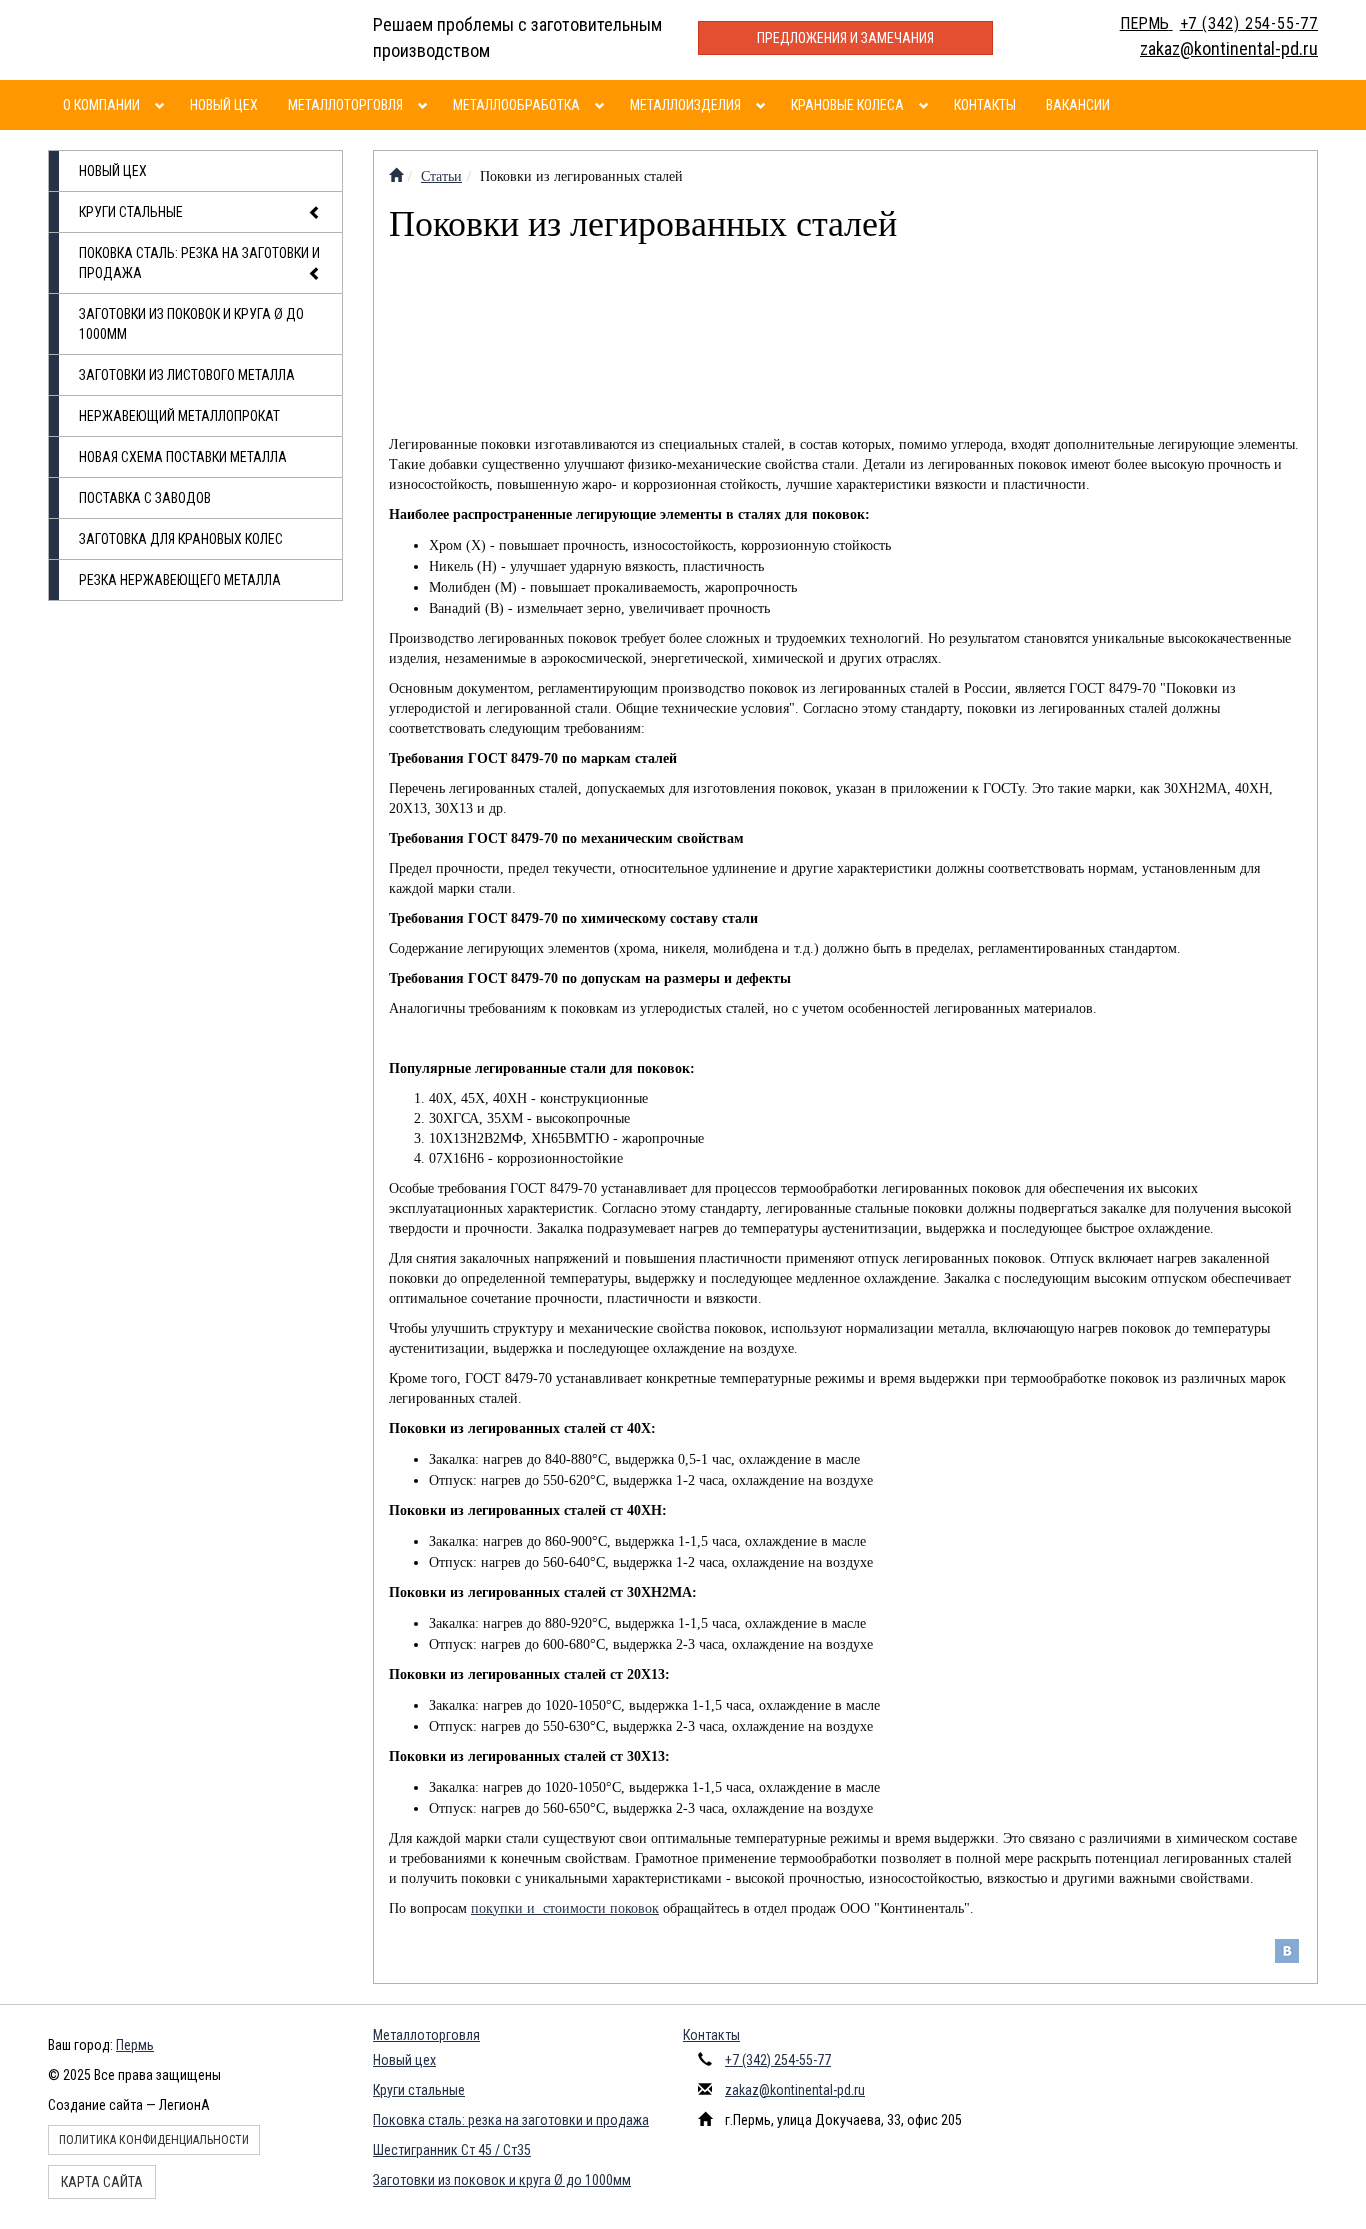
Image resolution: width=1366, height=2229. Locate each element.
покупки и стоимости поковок (565, 1908)
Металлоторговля (345, 105)
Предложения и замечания (845, 38)
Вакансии (1078, 105)
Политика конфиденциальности (154, 2140)
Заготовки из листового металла (187, 375)
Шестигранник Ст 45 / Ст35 (452, 2150)
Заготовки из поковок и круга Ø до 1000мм (191, 324)
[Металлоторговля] (425, 105)
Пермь (135, 2045)
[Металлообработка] (602, 105)
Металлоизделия (685, 105)
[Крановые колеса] (926, 105)
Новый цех (224, 105)
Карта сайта (102, 2182)
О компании (101, 105)
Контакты (985, 105)
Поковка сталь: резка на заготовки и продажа (199, 263)
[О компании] (162, 105)
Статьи (441, 176)
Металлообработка (516, 105)
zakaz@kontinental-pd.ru (795, 2090)
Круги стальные (131, 212)
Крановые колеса (847, 105)
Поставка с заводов (145, 498)
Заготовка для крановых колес (181, 539)
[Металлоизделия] (763, 105)
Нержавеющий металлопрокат (179, 416)
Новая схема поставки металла (183, 457)
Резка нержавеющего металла (180, 580)
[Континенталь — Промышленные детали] (396, 176)
